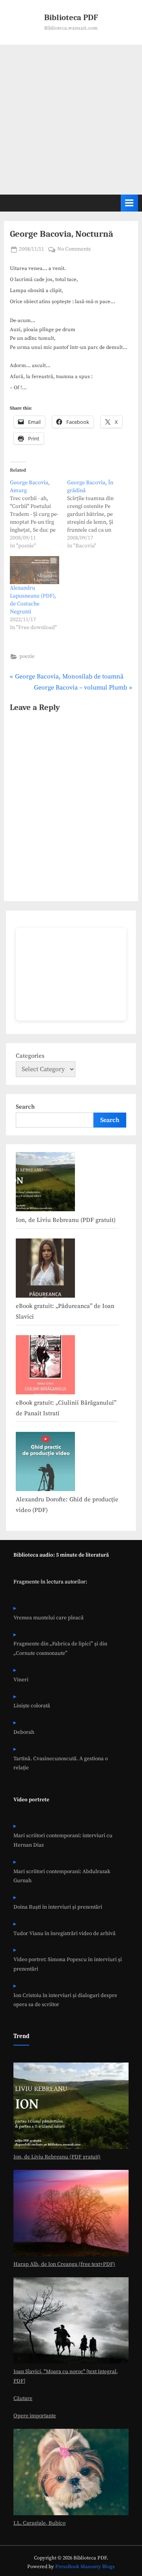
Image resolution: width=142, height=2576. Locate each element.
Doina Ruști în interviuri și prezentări (58, 1907)
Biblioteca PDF (71, 17)
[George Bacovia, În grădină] (96, 514)
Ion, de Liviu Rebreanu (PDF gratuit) (66, 1220)
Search (25, 1107)
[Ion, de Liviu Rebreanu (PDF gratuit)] (45, 1184)
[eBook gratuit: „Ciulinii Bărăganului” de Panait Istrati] (45, 1367)
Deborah (24, 1732)
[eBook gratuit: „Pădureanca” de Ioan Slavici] (45, 1270)
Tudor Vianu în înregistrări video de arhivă (64, 1934)
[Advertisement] (71, 120)
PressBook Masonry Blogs (85, 2567)
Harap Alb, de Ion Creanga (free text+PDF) (64, 2264)
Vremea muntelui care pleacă (49, 1618)
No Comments (74, 250)
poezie (27, 657)
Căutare (23, 2399)
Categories (30, 1056)
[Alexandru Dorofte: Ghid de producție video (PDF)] (45, 1463)
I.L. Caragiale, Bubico (39, 2523)
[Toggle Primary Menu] (129, 203)
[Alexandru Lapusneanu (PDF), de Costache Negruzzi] (35, 570)
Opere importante (35, 2416)
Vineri (21, 1680)
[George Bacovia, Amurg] (38, 514)
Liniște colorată (32, 1706)
